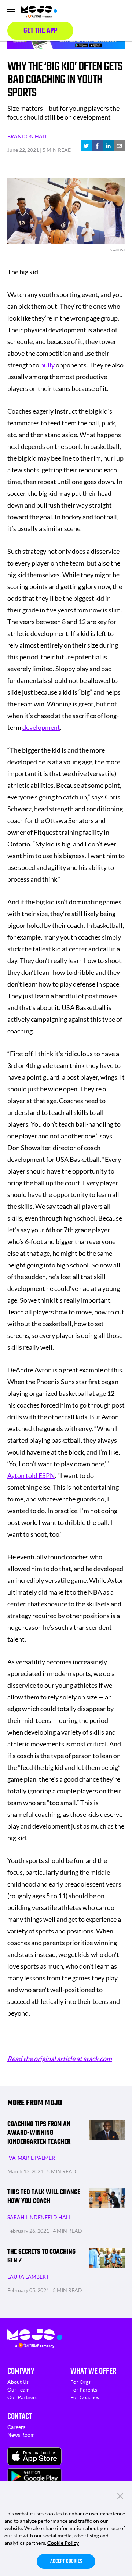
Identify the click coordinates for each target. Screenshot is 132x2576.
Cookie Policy (63, 2543)
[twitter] (86, 146)
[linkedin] (108, 146)
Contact (20, 2416)
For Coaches (85, 2397)
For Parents (84, 2390)
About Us (18, 2382)
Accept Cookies (66, 2562)
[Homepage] (39, 12)
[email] (119, 146)
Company (21, 2371)
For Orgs (80, 2382)
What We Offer (93, 2371)
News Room (21, 2435)
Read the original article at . (60, 2059)
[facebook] (97, 146)
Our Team (19, 2390)
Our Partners (22, 2397)
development (41, 727)
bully (47, 365)
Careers (16, 2427)
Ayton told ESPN (31, 1475)
